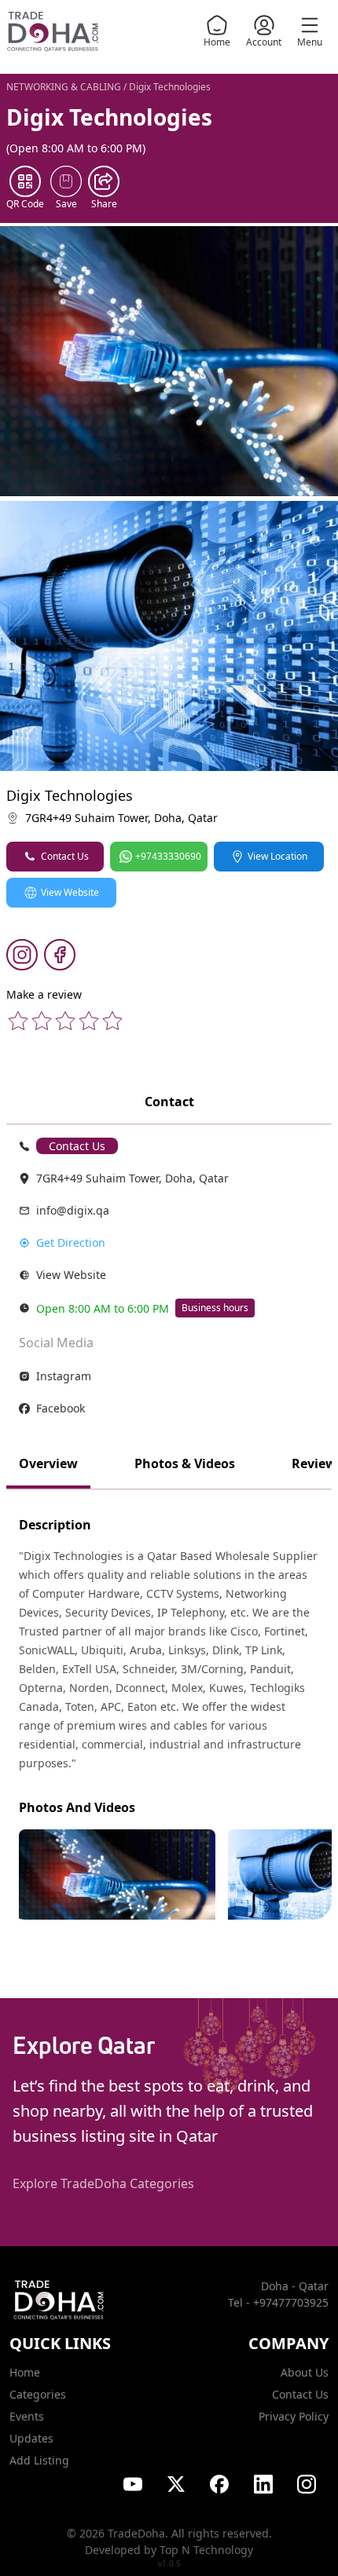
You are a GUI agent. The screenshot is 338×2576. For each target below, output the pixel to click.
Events (27, 2416)
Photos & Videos (185, 1463)
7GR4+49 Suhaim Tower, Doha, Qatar (121, 818)
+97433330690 (168, 856)
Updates (31, 2438)
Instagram (64, 1376)
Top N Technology (206, 2550)
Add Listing (39, 2460)
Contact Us (65, 856)
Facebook (61, 1408)
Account (264, 42)
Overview (48, 1463)
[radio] (18, 1021)
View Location (277, 856)
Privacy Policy (294, 2416)
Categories (38, 2394)
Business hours (215, 1308)
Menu (310, 42)
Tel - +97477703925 (278, 2302)
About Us (305, 2372)
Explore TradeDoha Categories (103, 2183)
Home (217, 42)
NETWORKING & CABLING (64, 87)
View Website (70, 892)
